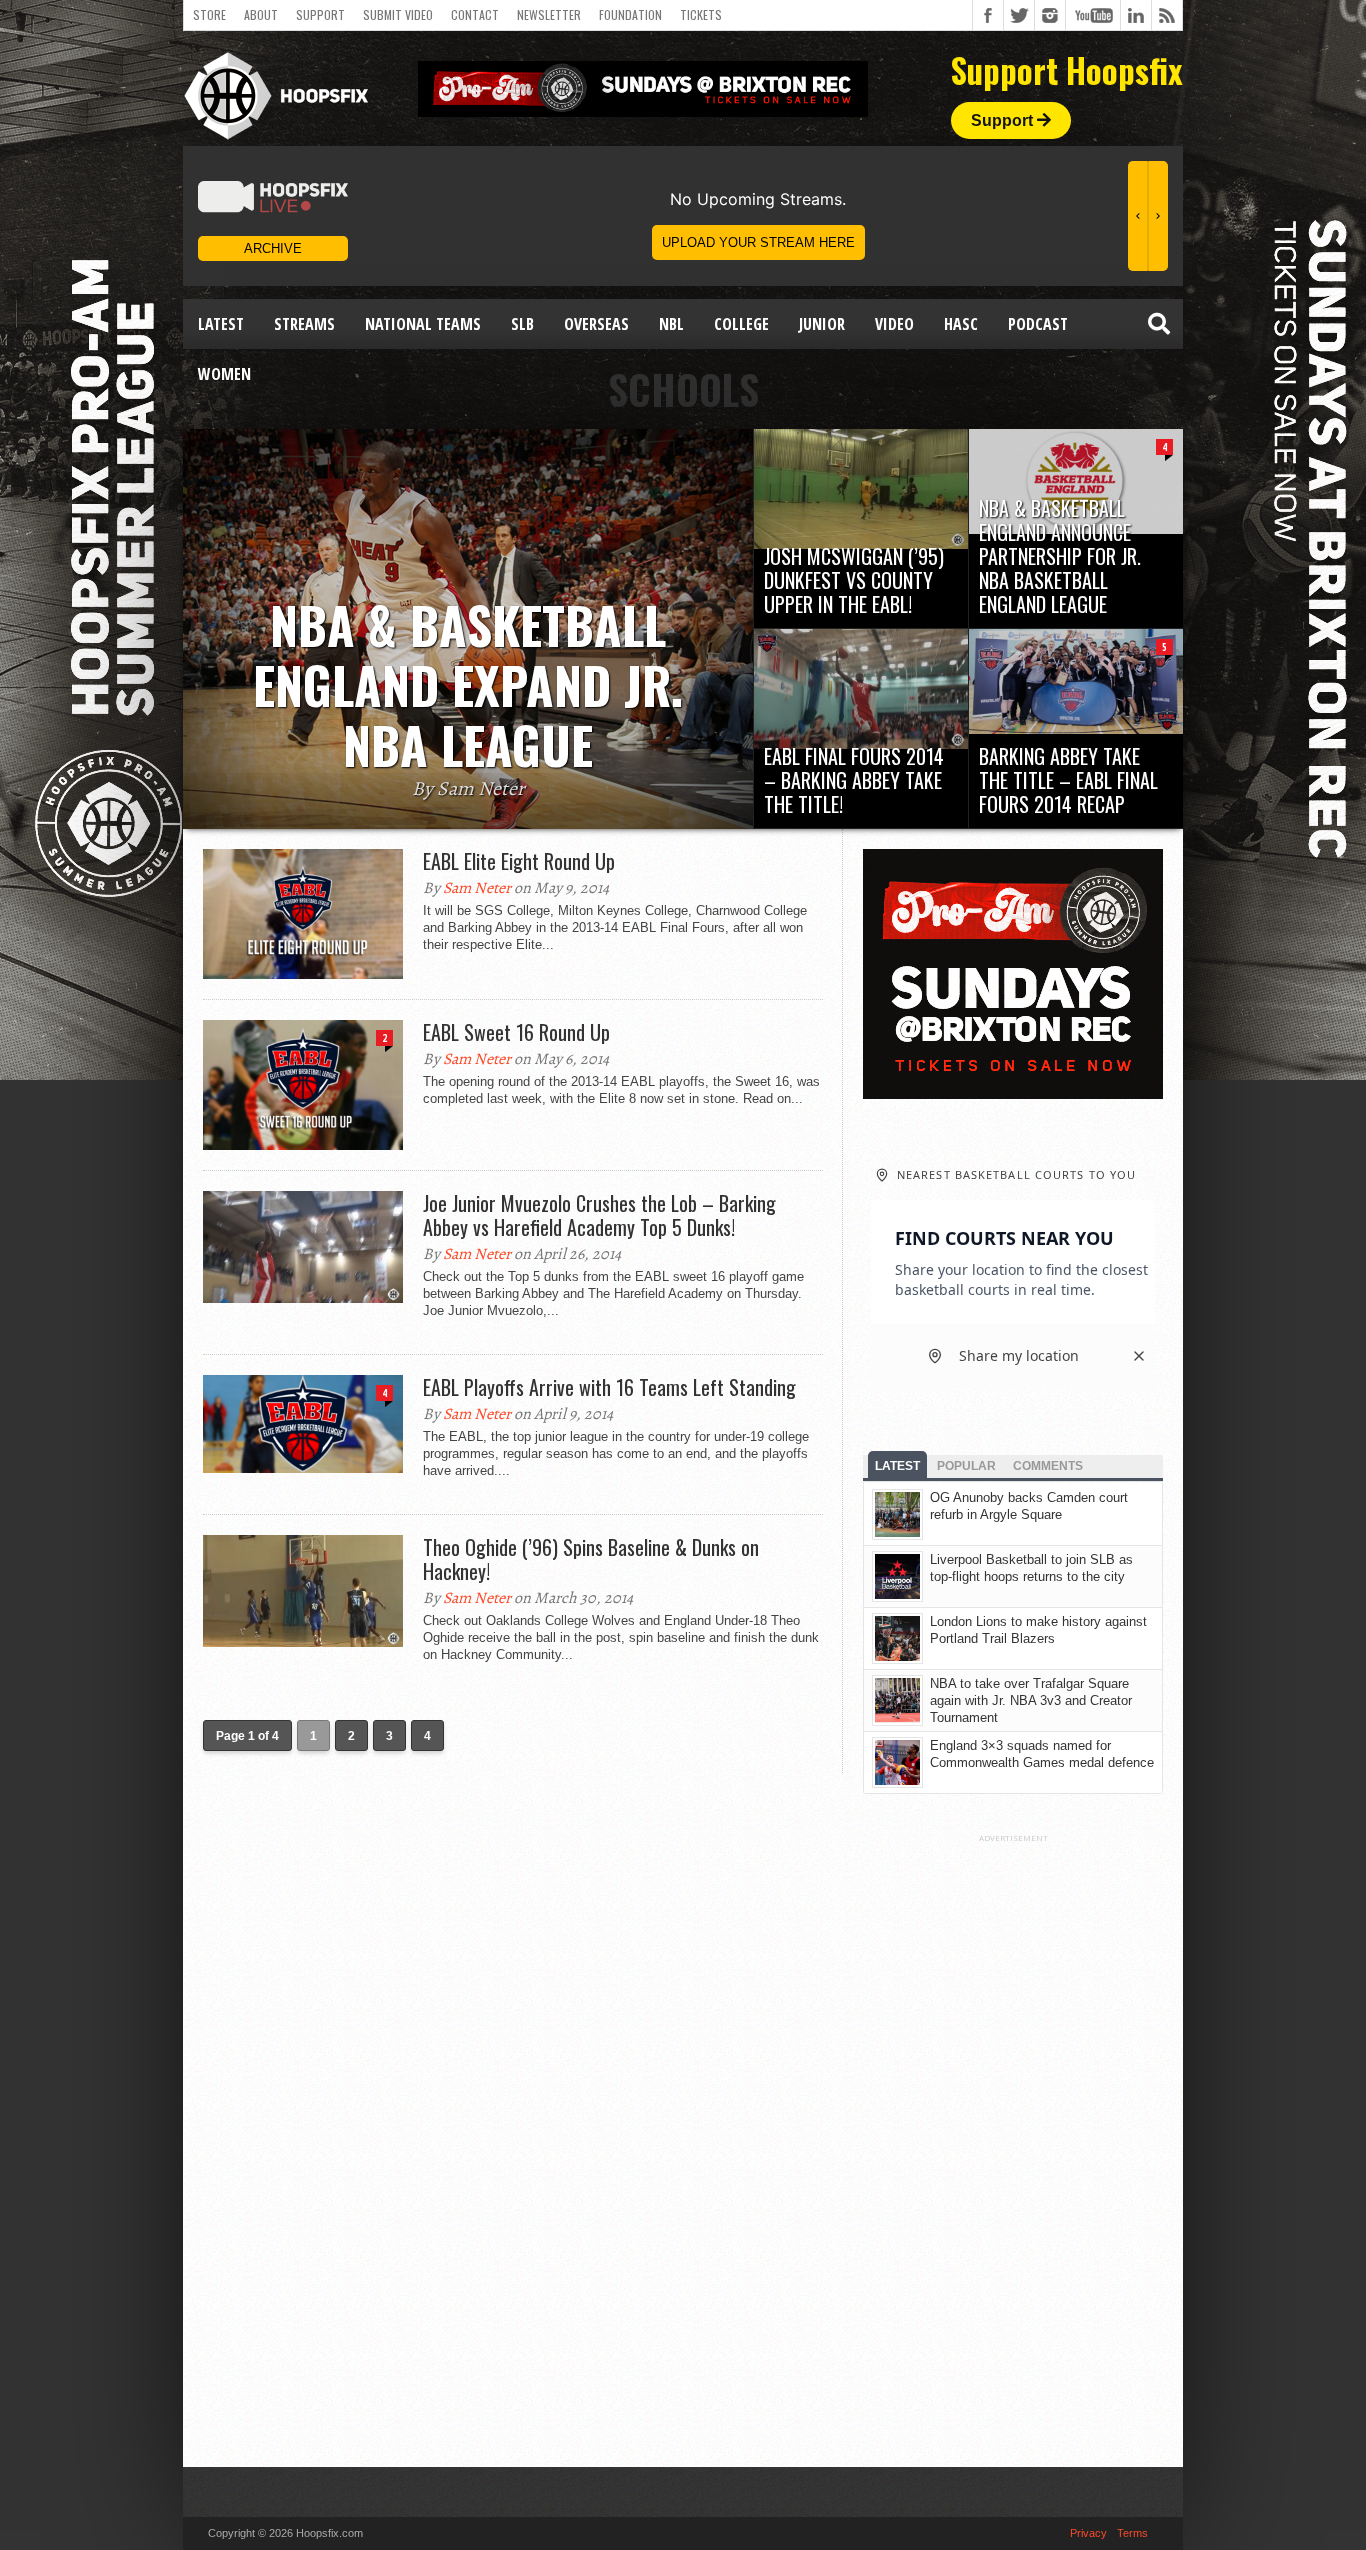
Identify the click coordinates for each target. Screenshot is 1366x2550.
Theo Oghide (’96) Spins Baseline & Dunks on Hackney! (591, 1559)
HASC (961, 324)
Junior (822, 324)
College (741, 324)
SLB (522, 324)
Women (224, 374)
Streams (304, 324)
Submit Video (398, 14)
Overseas (596, 324)
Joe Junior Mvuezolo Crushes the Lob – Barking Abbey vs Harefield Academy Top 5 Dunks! (599, 1215)
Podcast (1038, 324)
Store (209, 14)
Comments (1048, 1466)
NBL (671, 324)
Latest (221, 324)
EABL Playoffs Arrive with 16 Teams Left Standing (609, 1387)
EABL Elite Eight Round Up (519, 861)
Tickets (701, 14)
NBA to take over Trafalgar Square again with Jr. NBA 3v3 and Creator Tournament (1031, 1700)
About (261, 14)
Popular (966, 1466)
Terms (1132, 2533)
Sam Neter (477, 888)
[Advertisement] (1013, 2143)
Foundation (630, 14)
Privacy (1088, 2533)
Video (894, 324)
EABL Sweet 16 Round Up (516, 1032)
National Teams (423, 324)
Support (320, 14)
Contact (475, 14)
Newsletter (549, 14)
